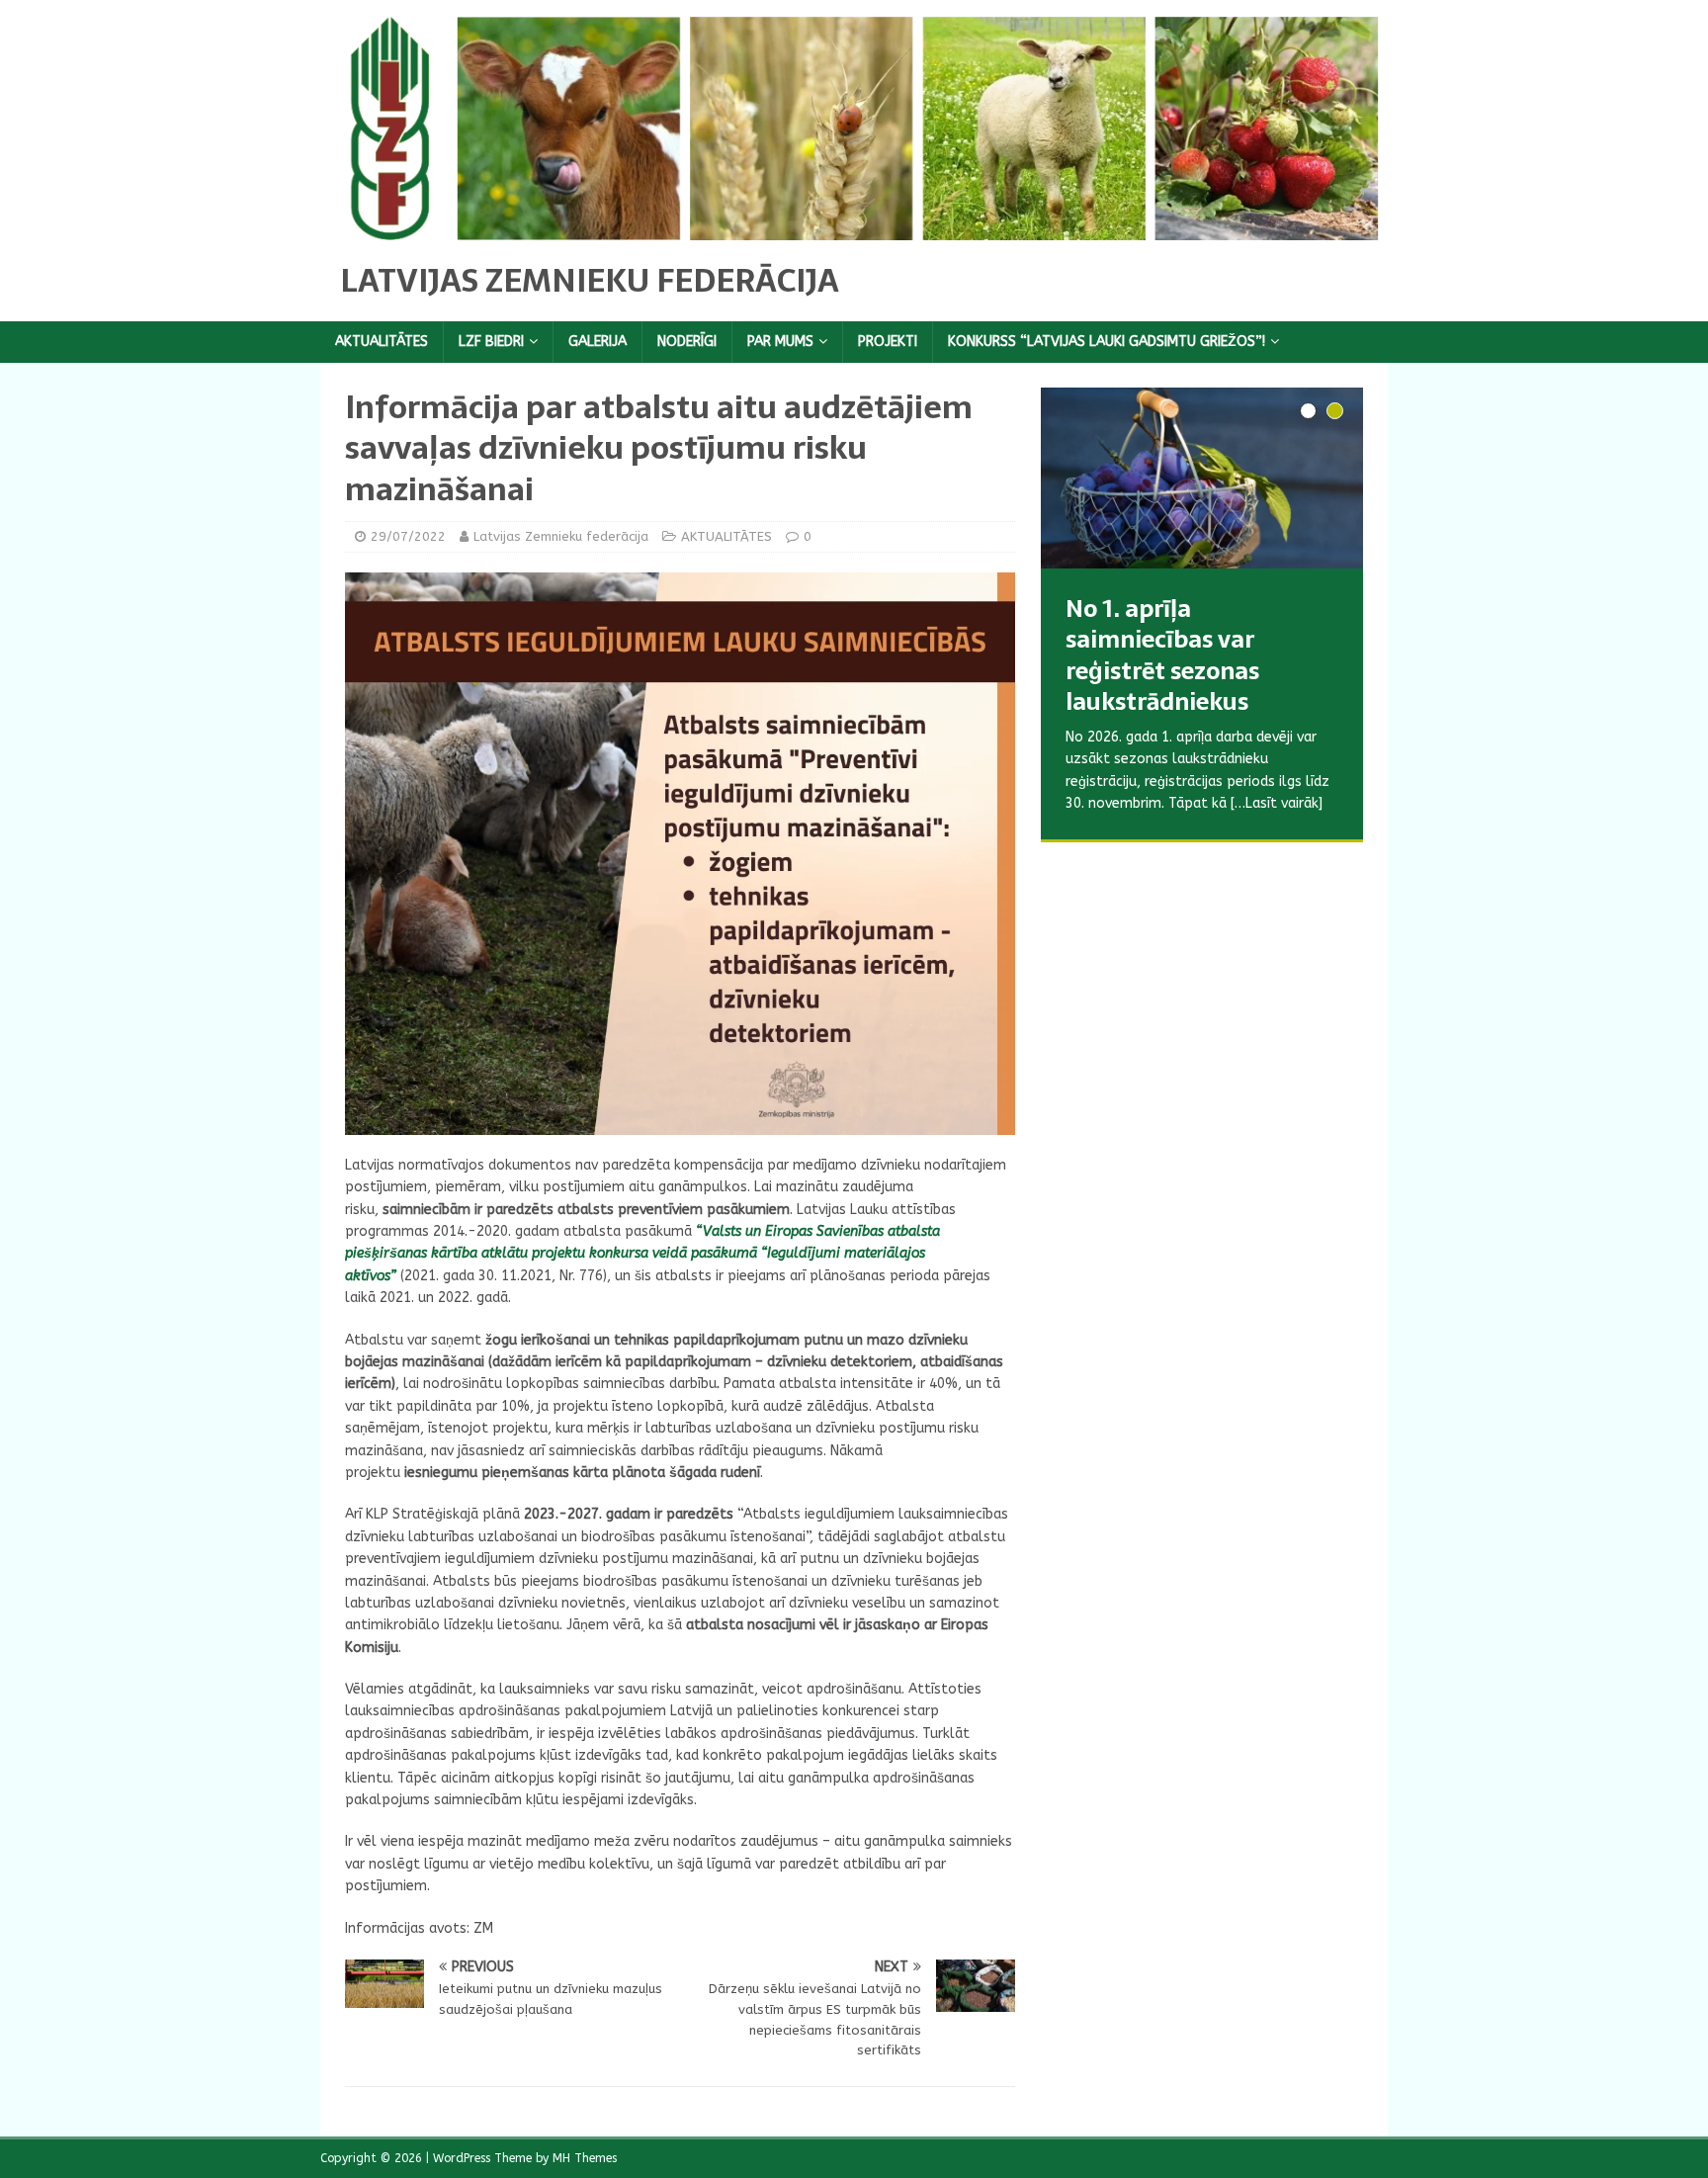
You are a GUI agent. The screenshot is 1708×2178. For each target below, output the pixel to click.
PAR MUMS (780, 342)
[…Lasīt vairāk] (1268, 848)
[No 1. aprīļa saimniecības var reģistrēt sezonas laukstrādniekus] (1202, 478)
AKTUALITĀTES (382, 342)
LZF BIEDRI (491, 342)
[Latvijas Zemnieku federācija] (854, 228)
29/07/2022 (408, 536)
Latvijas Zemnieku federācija (561, 536)
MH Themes (585, 2158)
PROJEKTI (888, 342)
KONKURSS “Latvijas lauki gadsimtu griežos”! (1107, 342)
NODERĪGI (687, 342)
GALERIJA (598, 342)
